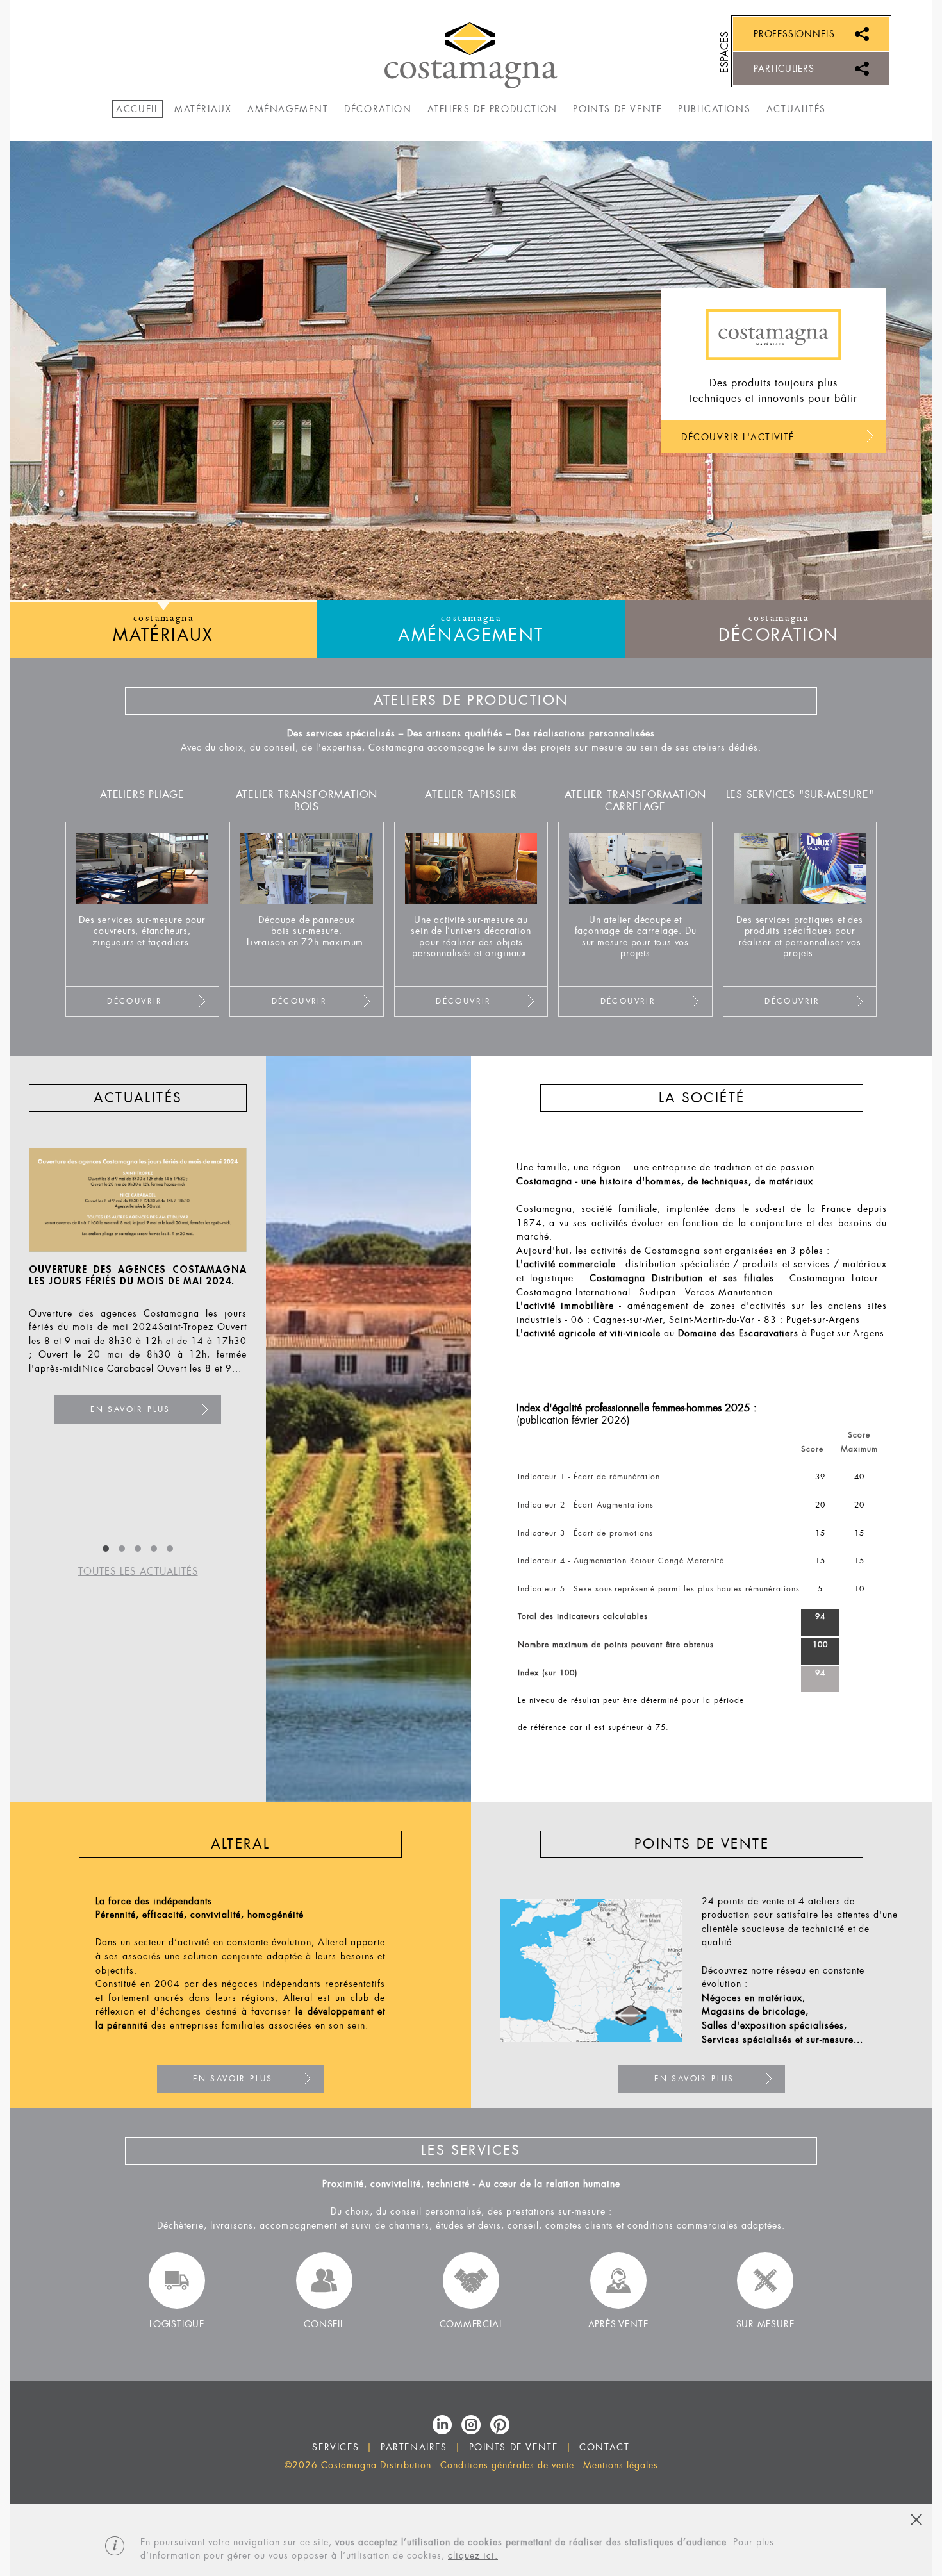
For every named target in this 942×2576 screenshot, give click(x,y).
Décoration (378, 109)
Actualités (796, 109)
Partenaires (414, 2447)
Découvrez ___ (149, 919)
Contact (604, 2447)
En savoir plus (148, 1437)
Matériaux (203, 109)
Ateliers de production (492, 109)
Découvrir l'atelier (734, 437)
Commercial (471, 2324)
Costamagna (471, 55)
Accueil (137, 109)
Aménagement (288, 109)
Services (335, 2447)
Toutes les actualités (138, 1572)
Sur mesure (765, 2324)
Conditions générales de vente (507, 2465)
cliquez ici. (473, 2556)
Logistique (177, 2324)
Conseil (324, 2324)
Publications (714, 109)
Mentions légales (621, 2465)
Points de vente (617, 109)
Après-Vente (618, 2324)
